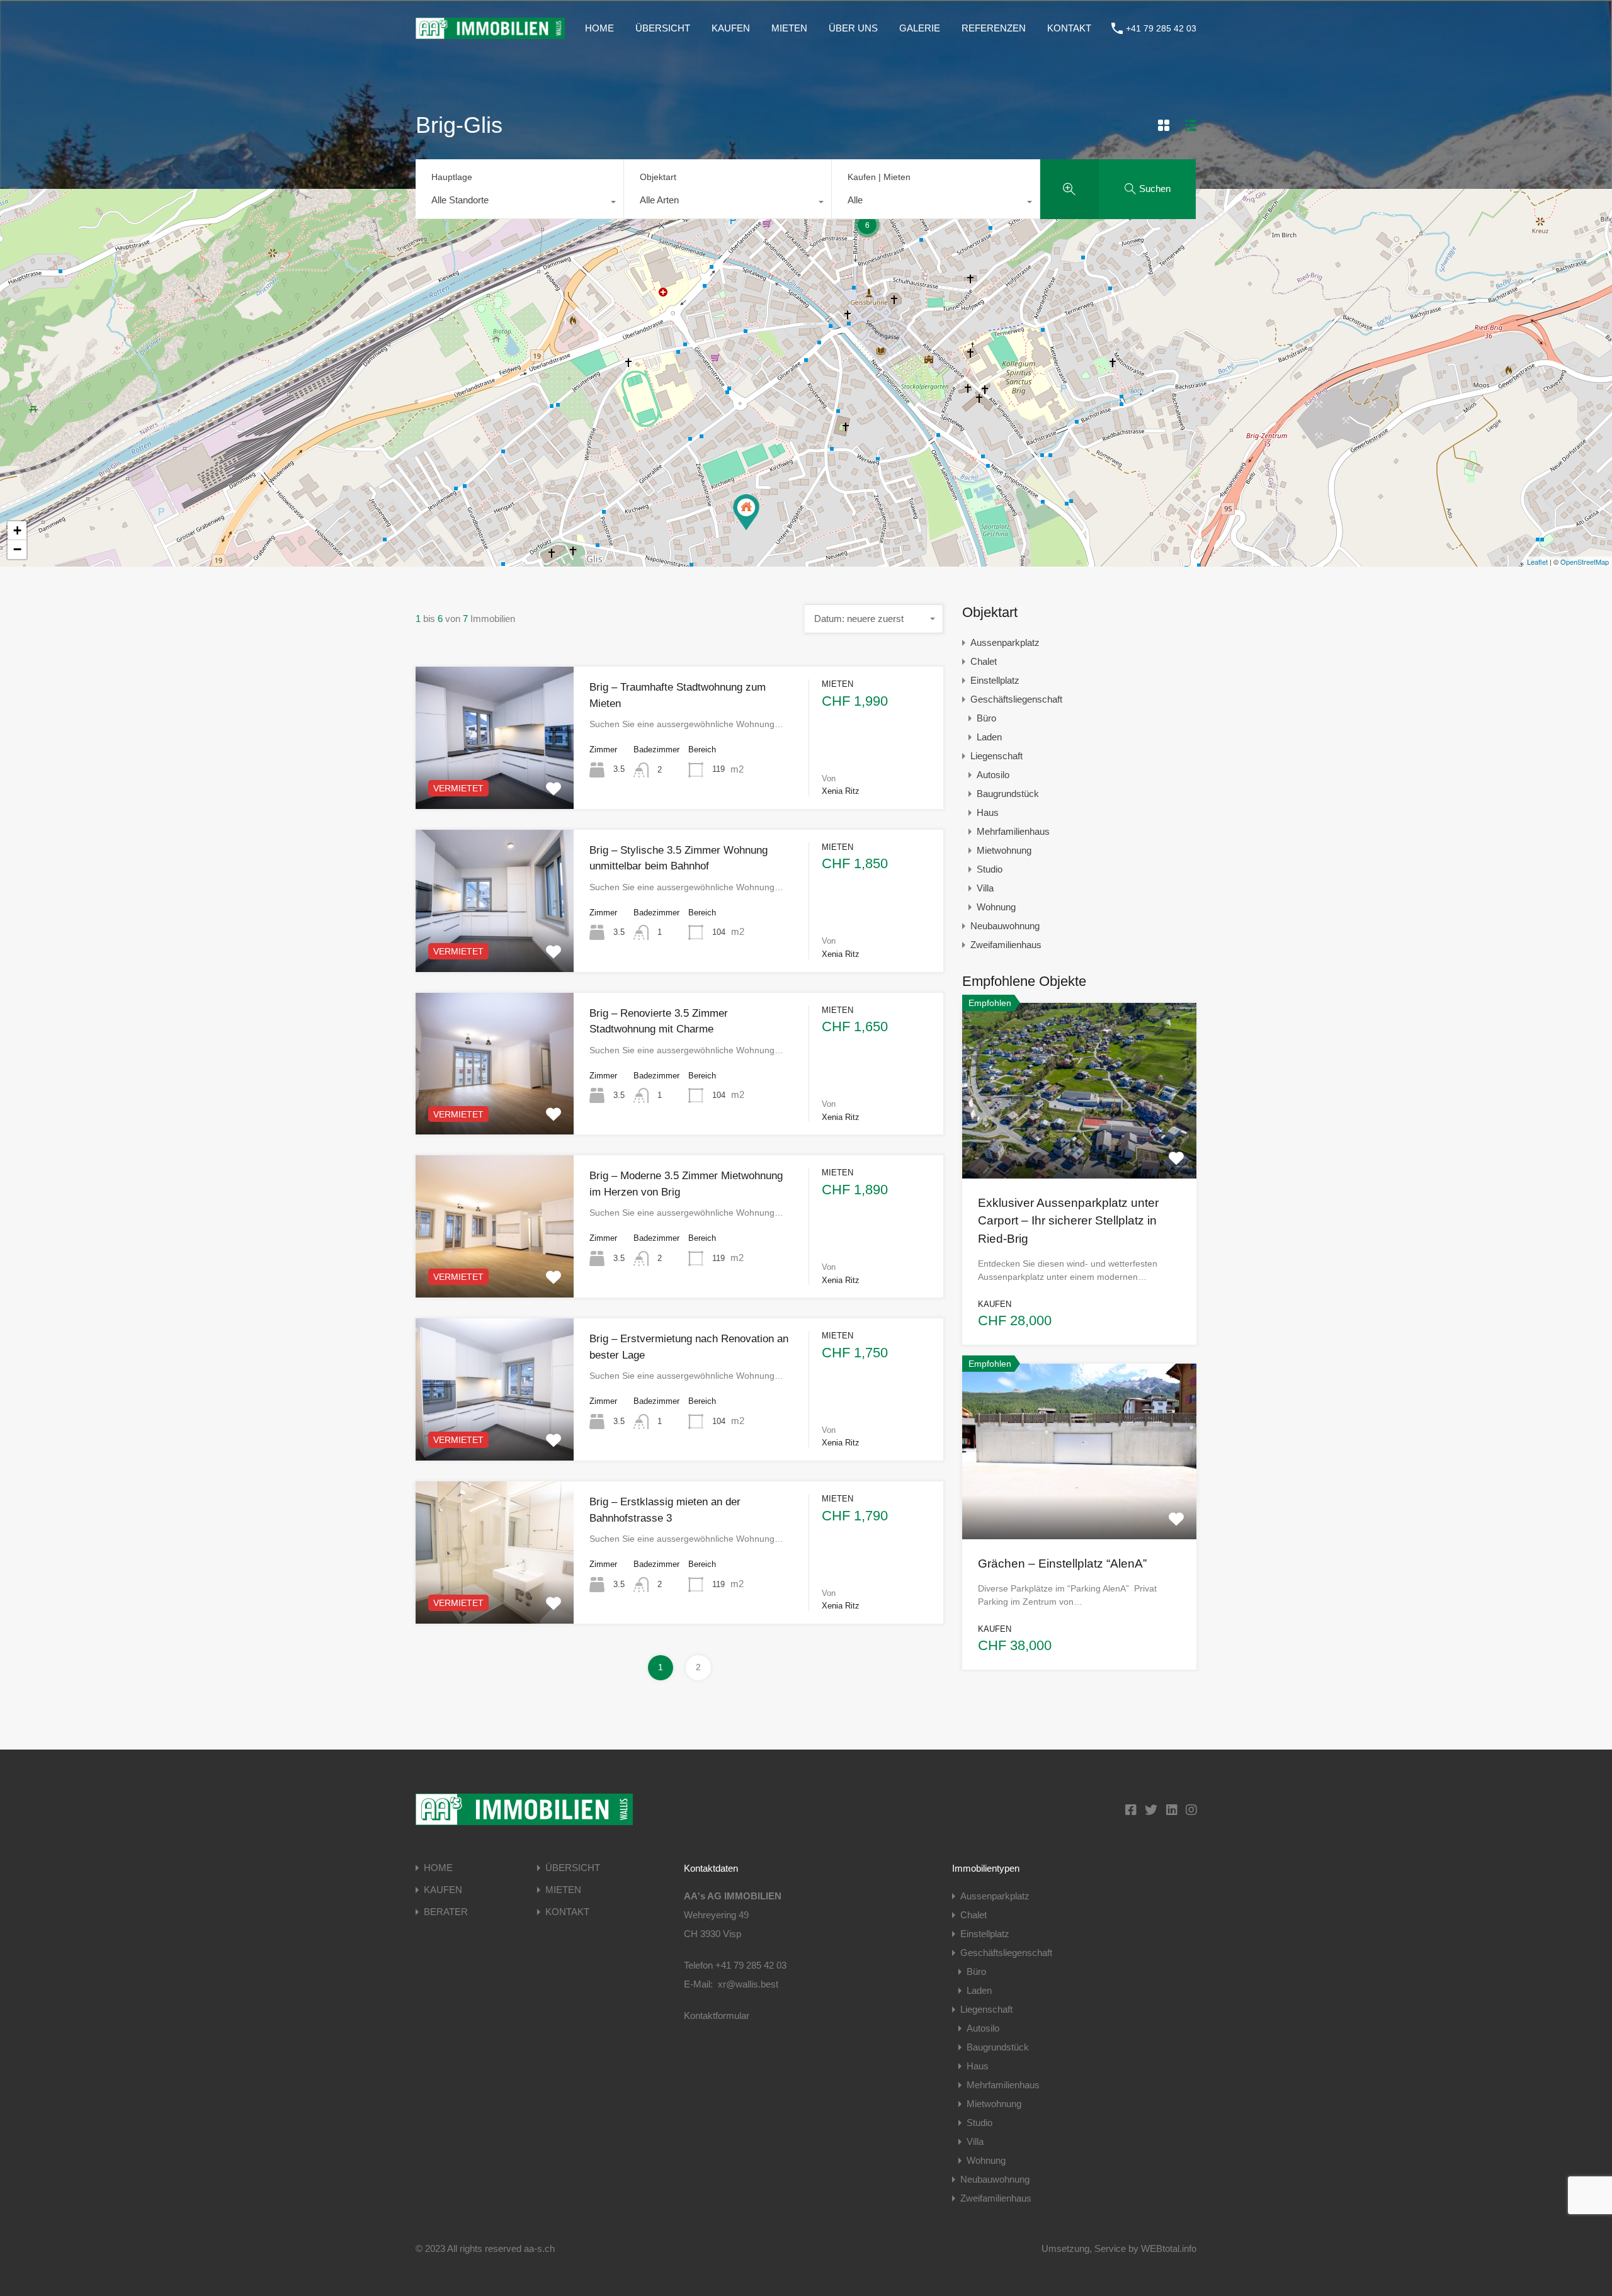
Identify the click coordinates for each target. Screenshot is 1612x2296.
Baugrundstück (1008, 794)
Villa (985, 888)
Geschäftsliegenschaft (1016, 699)
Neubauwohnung (1005, 926)
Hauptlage (452, 177)
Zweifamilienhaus (1006, 945)
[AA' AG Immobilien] (490, 33)
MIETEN (789, 28)
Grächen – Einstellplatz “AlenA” (1062, 1564)
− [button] (17, 549)
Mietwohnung (1004, 850)
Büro (986, 718)
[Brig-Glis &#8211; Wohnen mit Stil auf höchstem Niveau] (746, 512)
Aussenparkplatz (1005, 642)
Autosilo (993, 775)
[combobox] (519, 203)
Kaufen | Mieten (879, 177)
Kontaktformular (717, 2016)
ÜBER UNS (853, 28)
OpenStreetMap (1585, 562)
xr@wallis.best (748, 1984)
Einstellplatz (995, 680)
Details (495, 780)
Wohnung (996, 907)
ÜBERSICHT (663, 28)
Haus (988, 812)
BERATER (446, 1912)
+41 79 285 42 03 (1161, 28)
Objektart (658, 177)
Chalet (984, 661)
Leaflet (1537, 562)
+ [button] (17, 530)
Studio (990, 869)
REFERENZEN (994, 28)
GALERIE (920, 28)
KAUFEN (731, 28)
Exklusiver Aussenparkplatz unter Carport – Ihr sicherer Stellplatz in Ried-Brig (1068, 1221)
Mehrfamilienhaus (1013, 831)
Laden (989, 737)
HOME (599, 28)
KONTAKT (1069, 28)
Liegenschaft (996, 756)
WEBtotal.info (1169, 2248)
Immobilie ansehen (1079, 1143)
